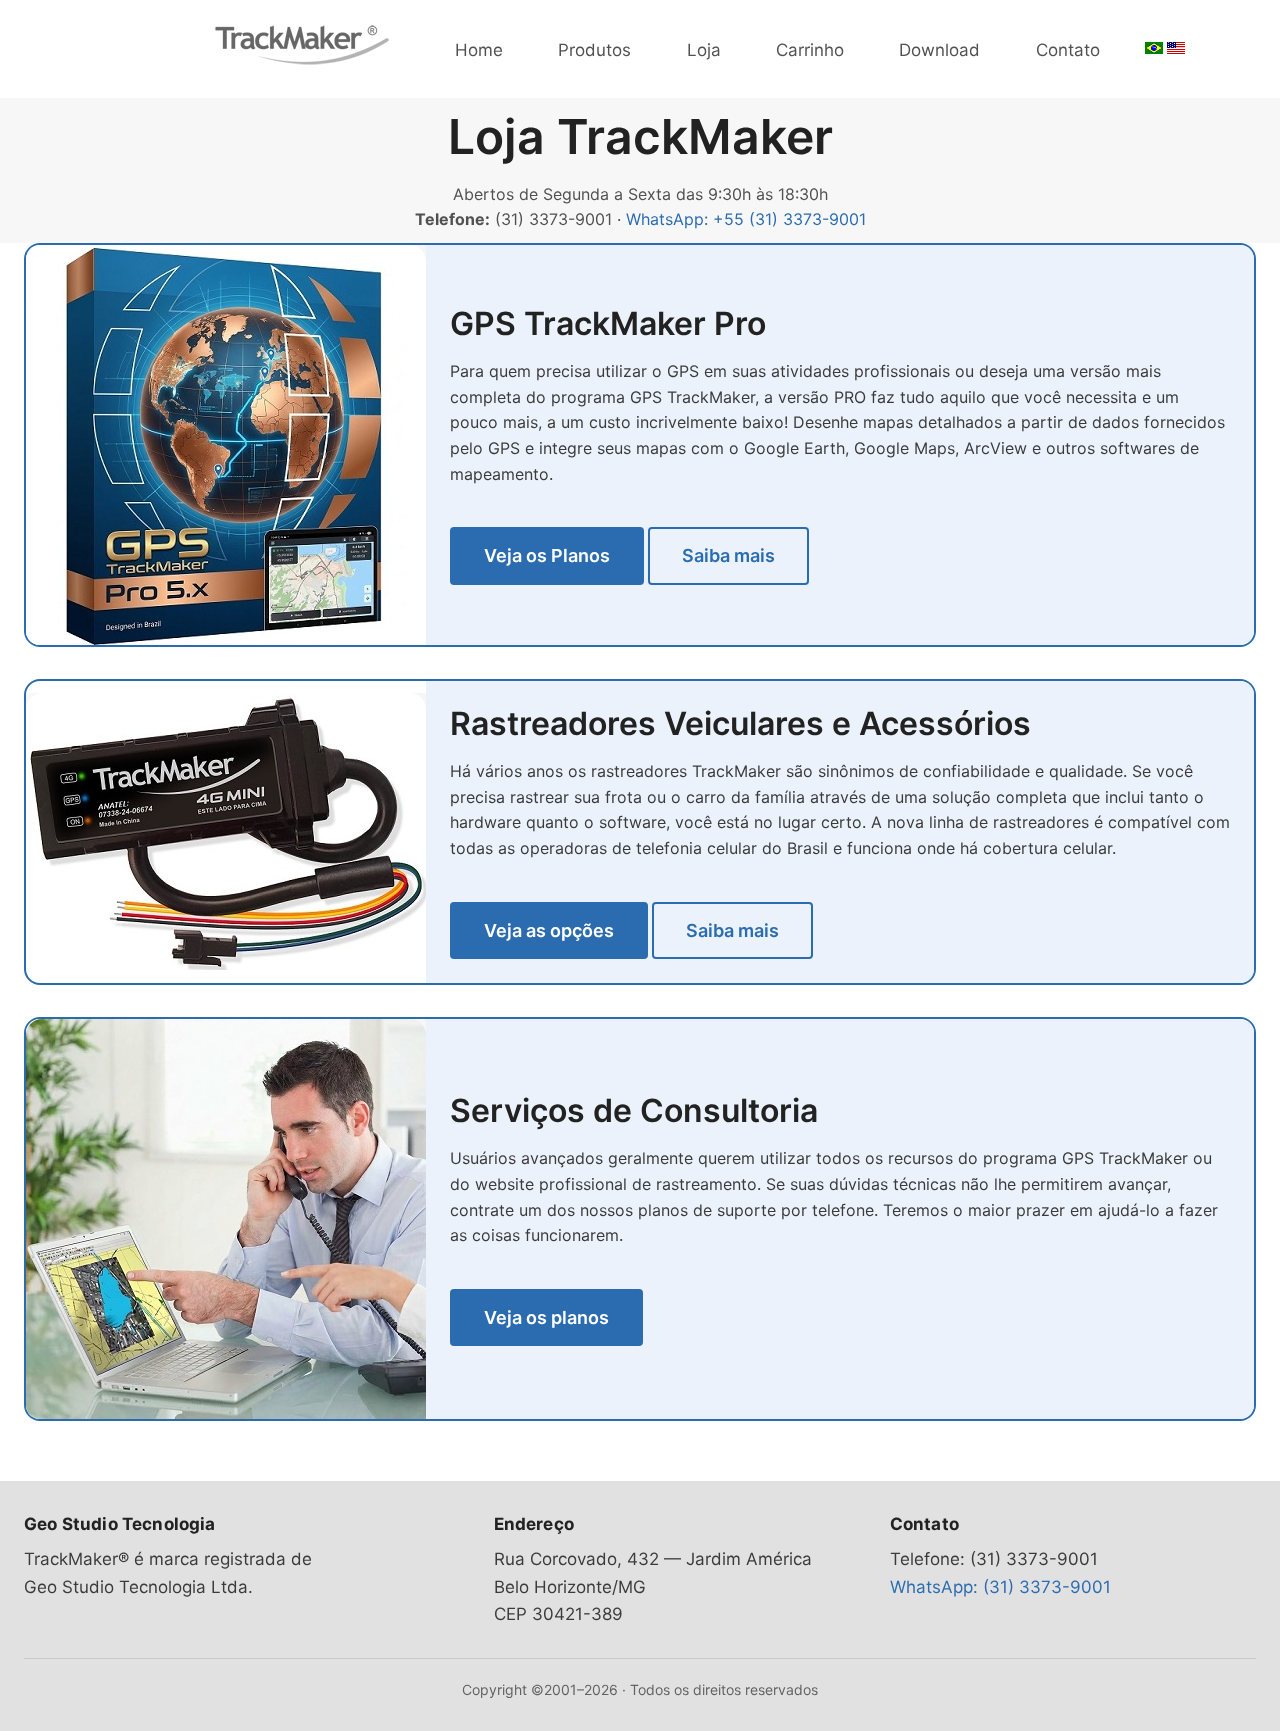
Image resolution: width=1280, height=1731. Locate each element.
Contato (1068, 50)
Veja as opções (549, 930)
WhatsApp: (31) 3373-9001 (1000, 1587)
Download (939, 50)
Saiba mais (728, 555)
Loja (704, 50)
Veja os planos (546, 1317)
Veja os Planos (547, 555)
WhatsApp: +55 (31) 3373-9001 (746, 219)
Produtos (594, 50)
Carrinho (810, 50)
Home (479, 50)
